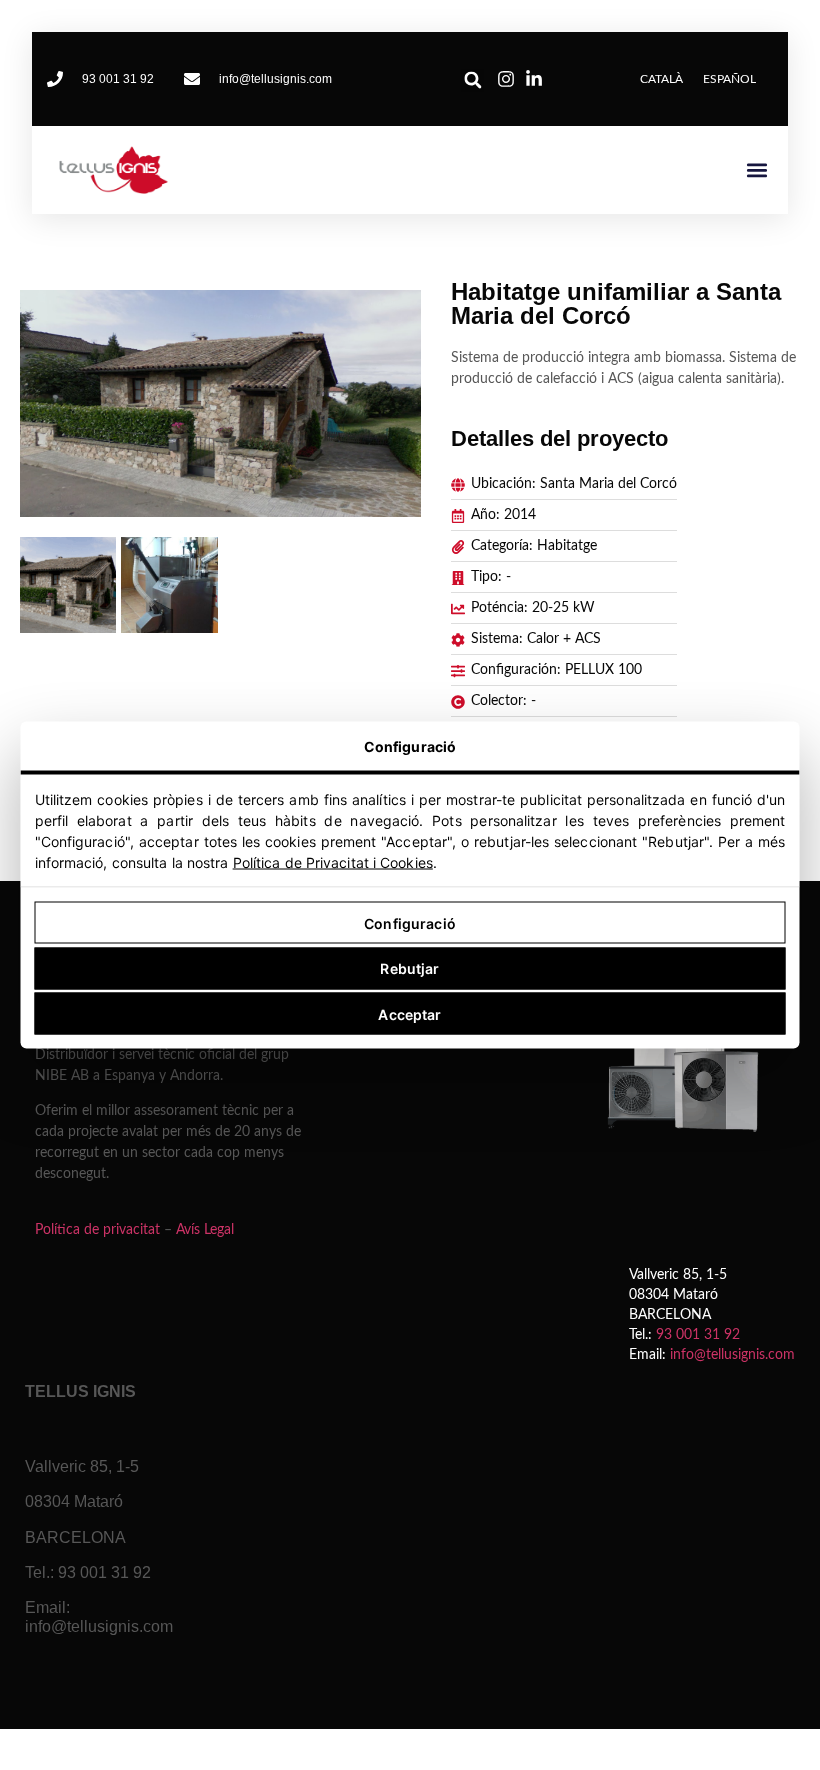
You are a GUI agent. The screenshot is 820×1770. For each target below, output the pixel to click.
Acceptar (409, 1013)
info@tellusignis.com (732, 1355)
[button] (472, 80)
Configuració (410, 922)
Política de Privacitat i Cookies (333, 862)
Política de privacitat (97, 1230)
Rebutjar (409, 968)
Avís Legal (205, 1230)
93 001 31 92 (698, 1335)
